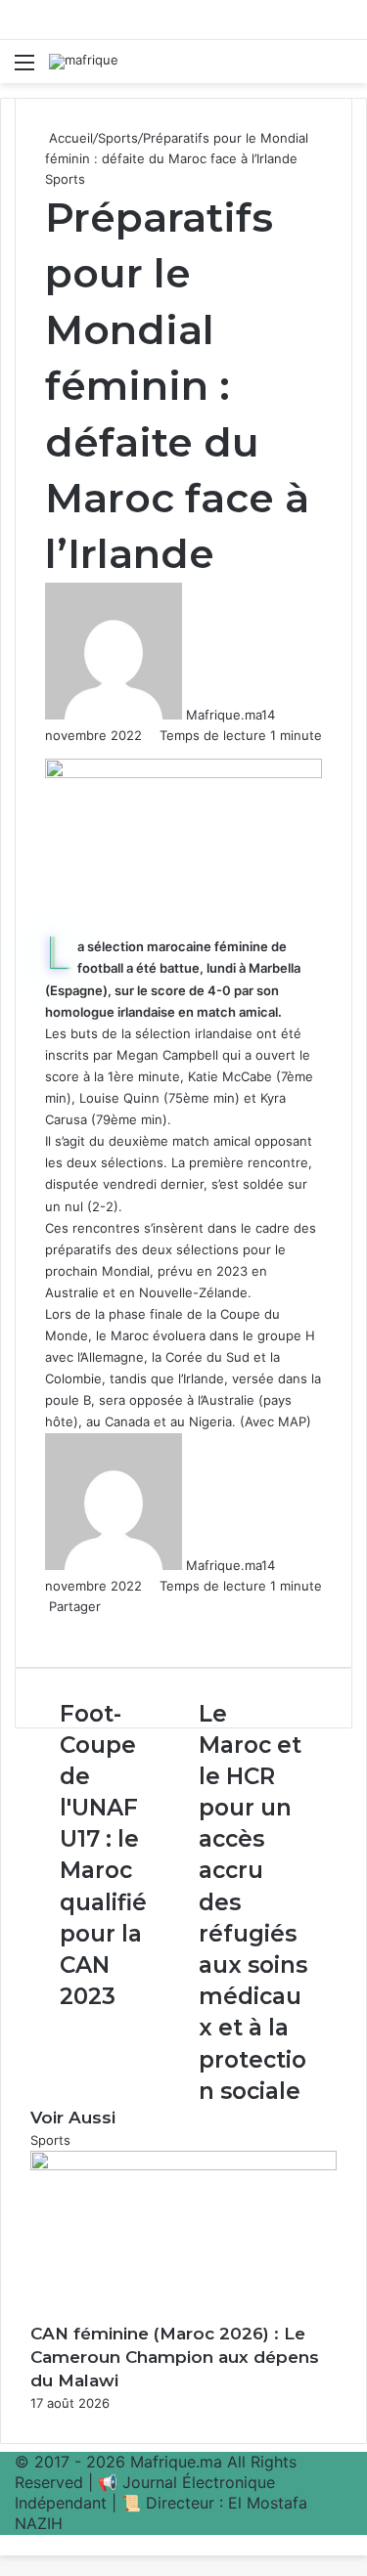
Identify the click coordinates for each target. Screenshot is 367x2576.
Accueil (69, 138)
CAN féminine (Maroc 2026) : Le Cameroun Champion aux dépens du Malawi (175, 2357)
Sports (118, 138)
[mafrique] (84, 62)
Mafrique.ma (224, 715)
